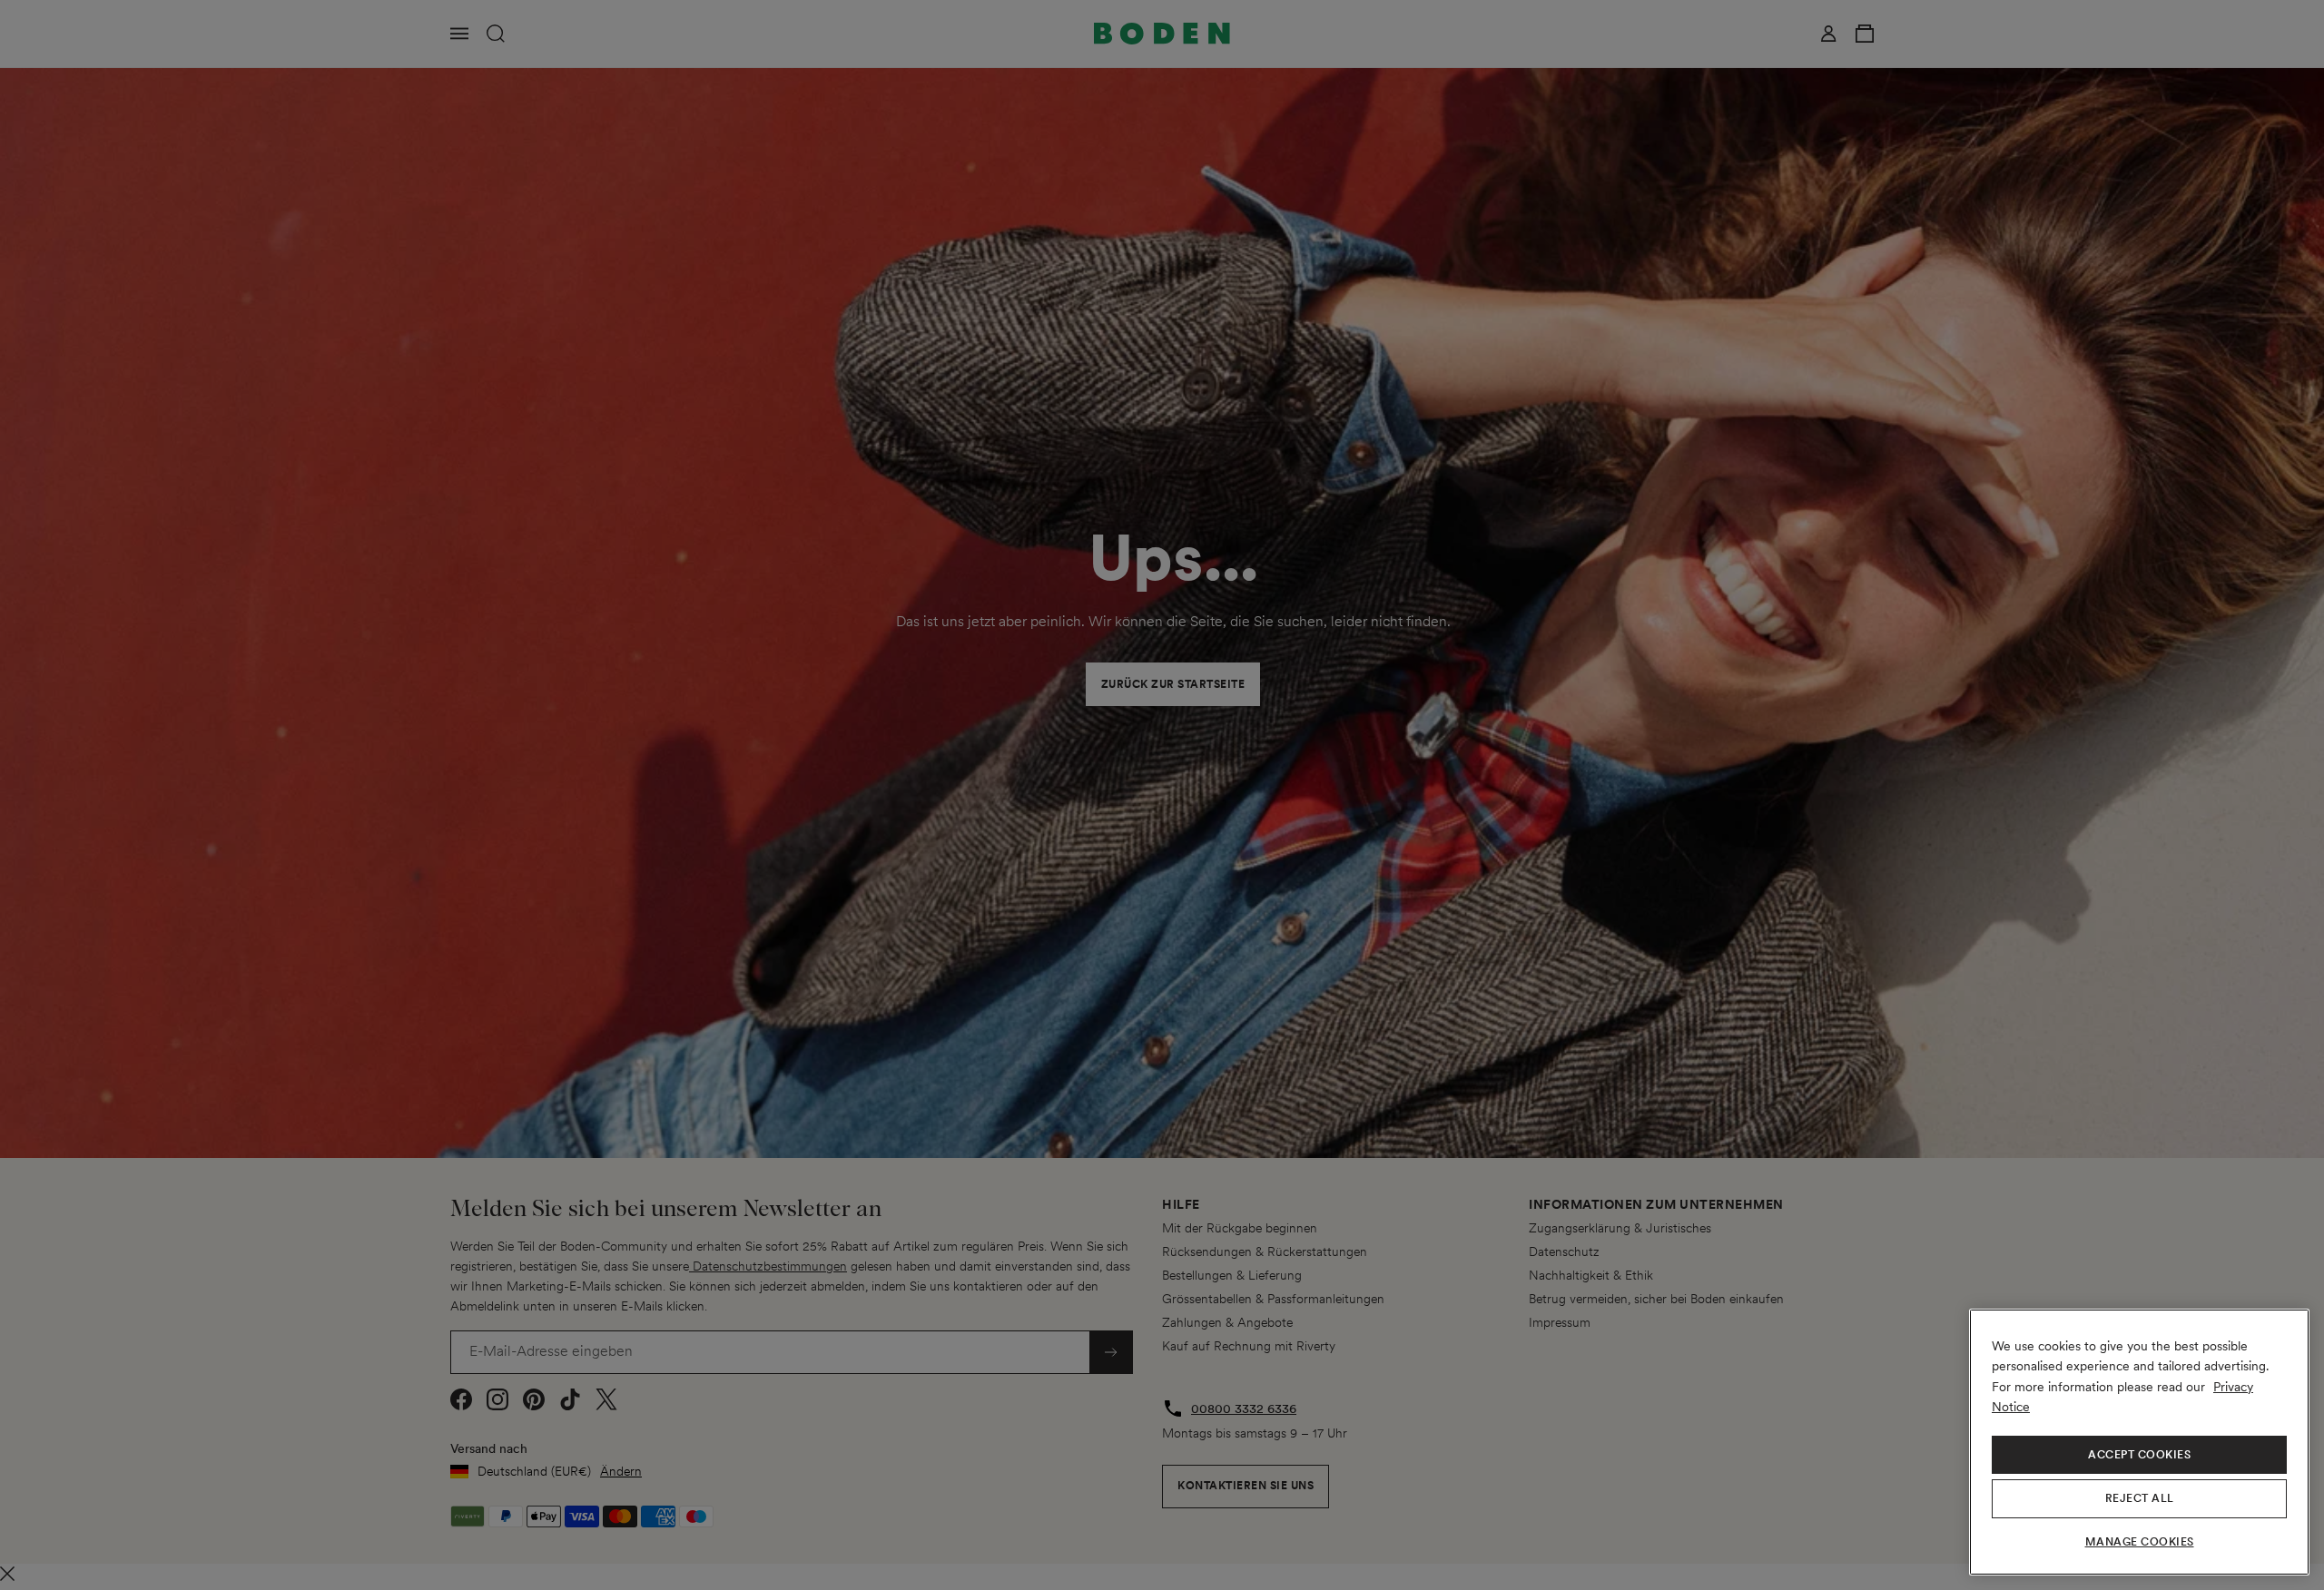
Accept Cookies (2139, 1455)
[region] (2139, 1442)
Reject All (2140, 1498)
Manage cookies (2140, 1542)
